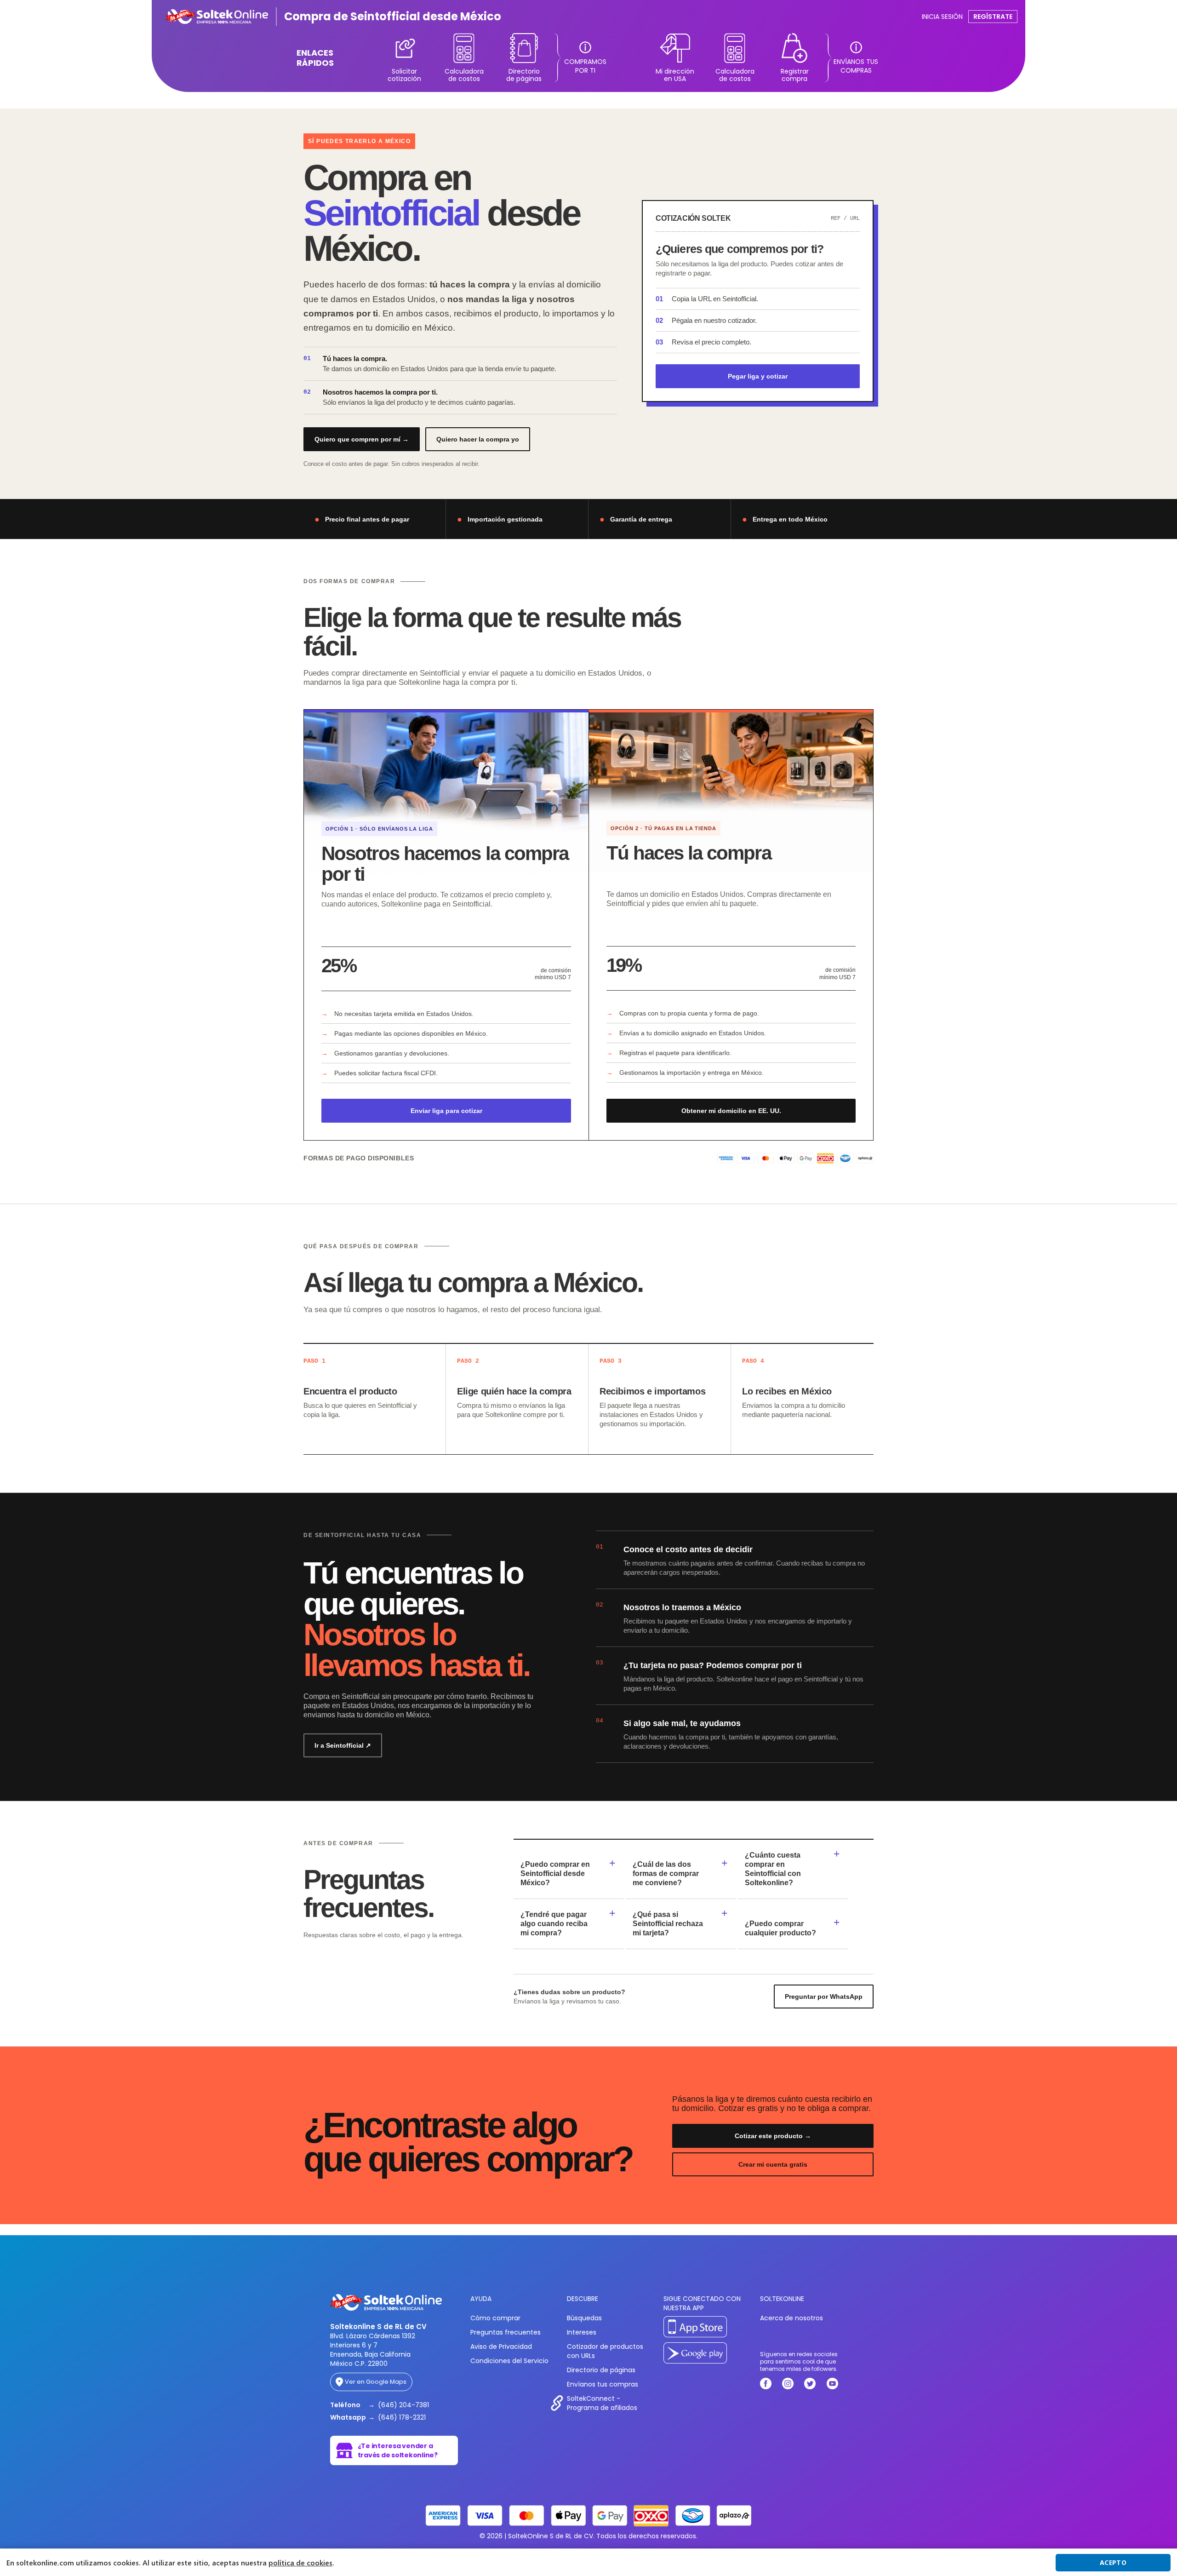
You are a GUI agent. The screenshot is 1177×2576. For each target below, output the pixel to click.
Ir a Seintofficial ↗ (343, 1745)
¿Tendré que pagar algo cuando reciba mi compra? (554, 1924)
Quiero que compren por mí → (362, 439)
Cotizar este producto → (773, 2136)
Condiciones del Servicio (509, 2361)
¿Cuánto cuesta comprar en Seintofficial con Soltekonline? (773, 1869)
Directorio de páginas (601, 2370)
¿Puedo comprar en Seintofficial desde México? (555, 1873)
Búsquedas (584, 2318)
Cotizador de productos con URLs (605, 2351)
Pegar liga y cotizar (758, 376)
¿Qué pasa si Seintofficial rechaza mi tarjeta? (668, 1924)
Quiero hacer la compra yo (478, 439)
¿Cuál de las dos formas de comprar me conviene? (666, 1873)
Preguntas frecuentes (506, 2332)
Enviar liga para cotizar (446, 1111)
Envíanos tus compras (603, 2384)
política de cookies (300, 2563)
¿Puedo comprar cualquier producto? (780, 1928)
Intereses (582, 2332)
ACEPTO (1113, 2562)
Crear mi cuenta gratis (773, 2164)
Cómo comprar (495, 2318)
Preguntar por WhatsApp (824, 1997)
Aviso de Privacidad (501, 2347)
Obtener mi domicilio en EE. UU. (731, 1111)
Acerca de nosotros (791, 2318)
